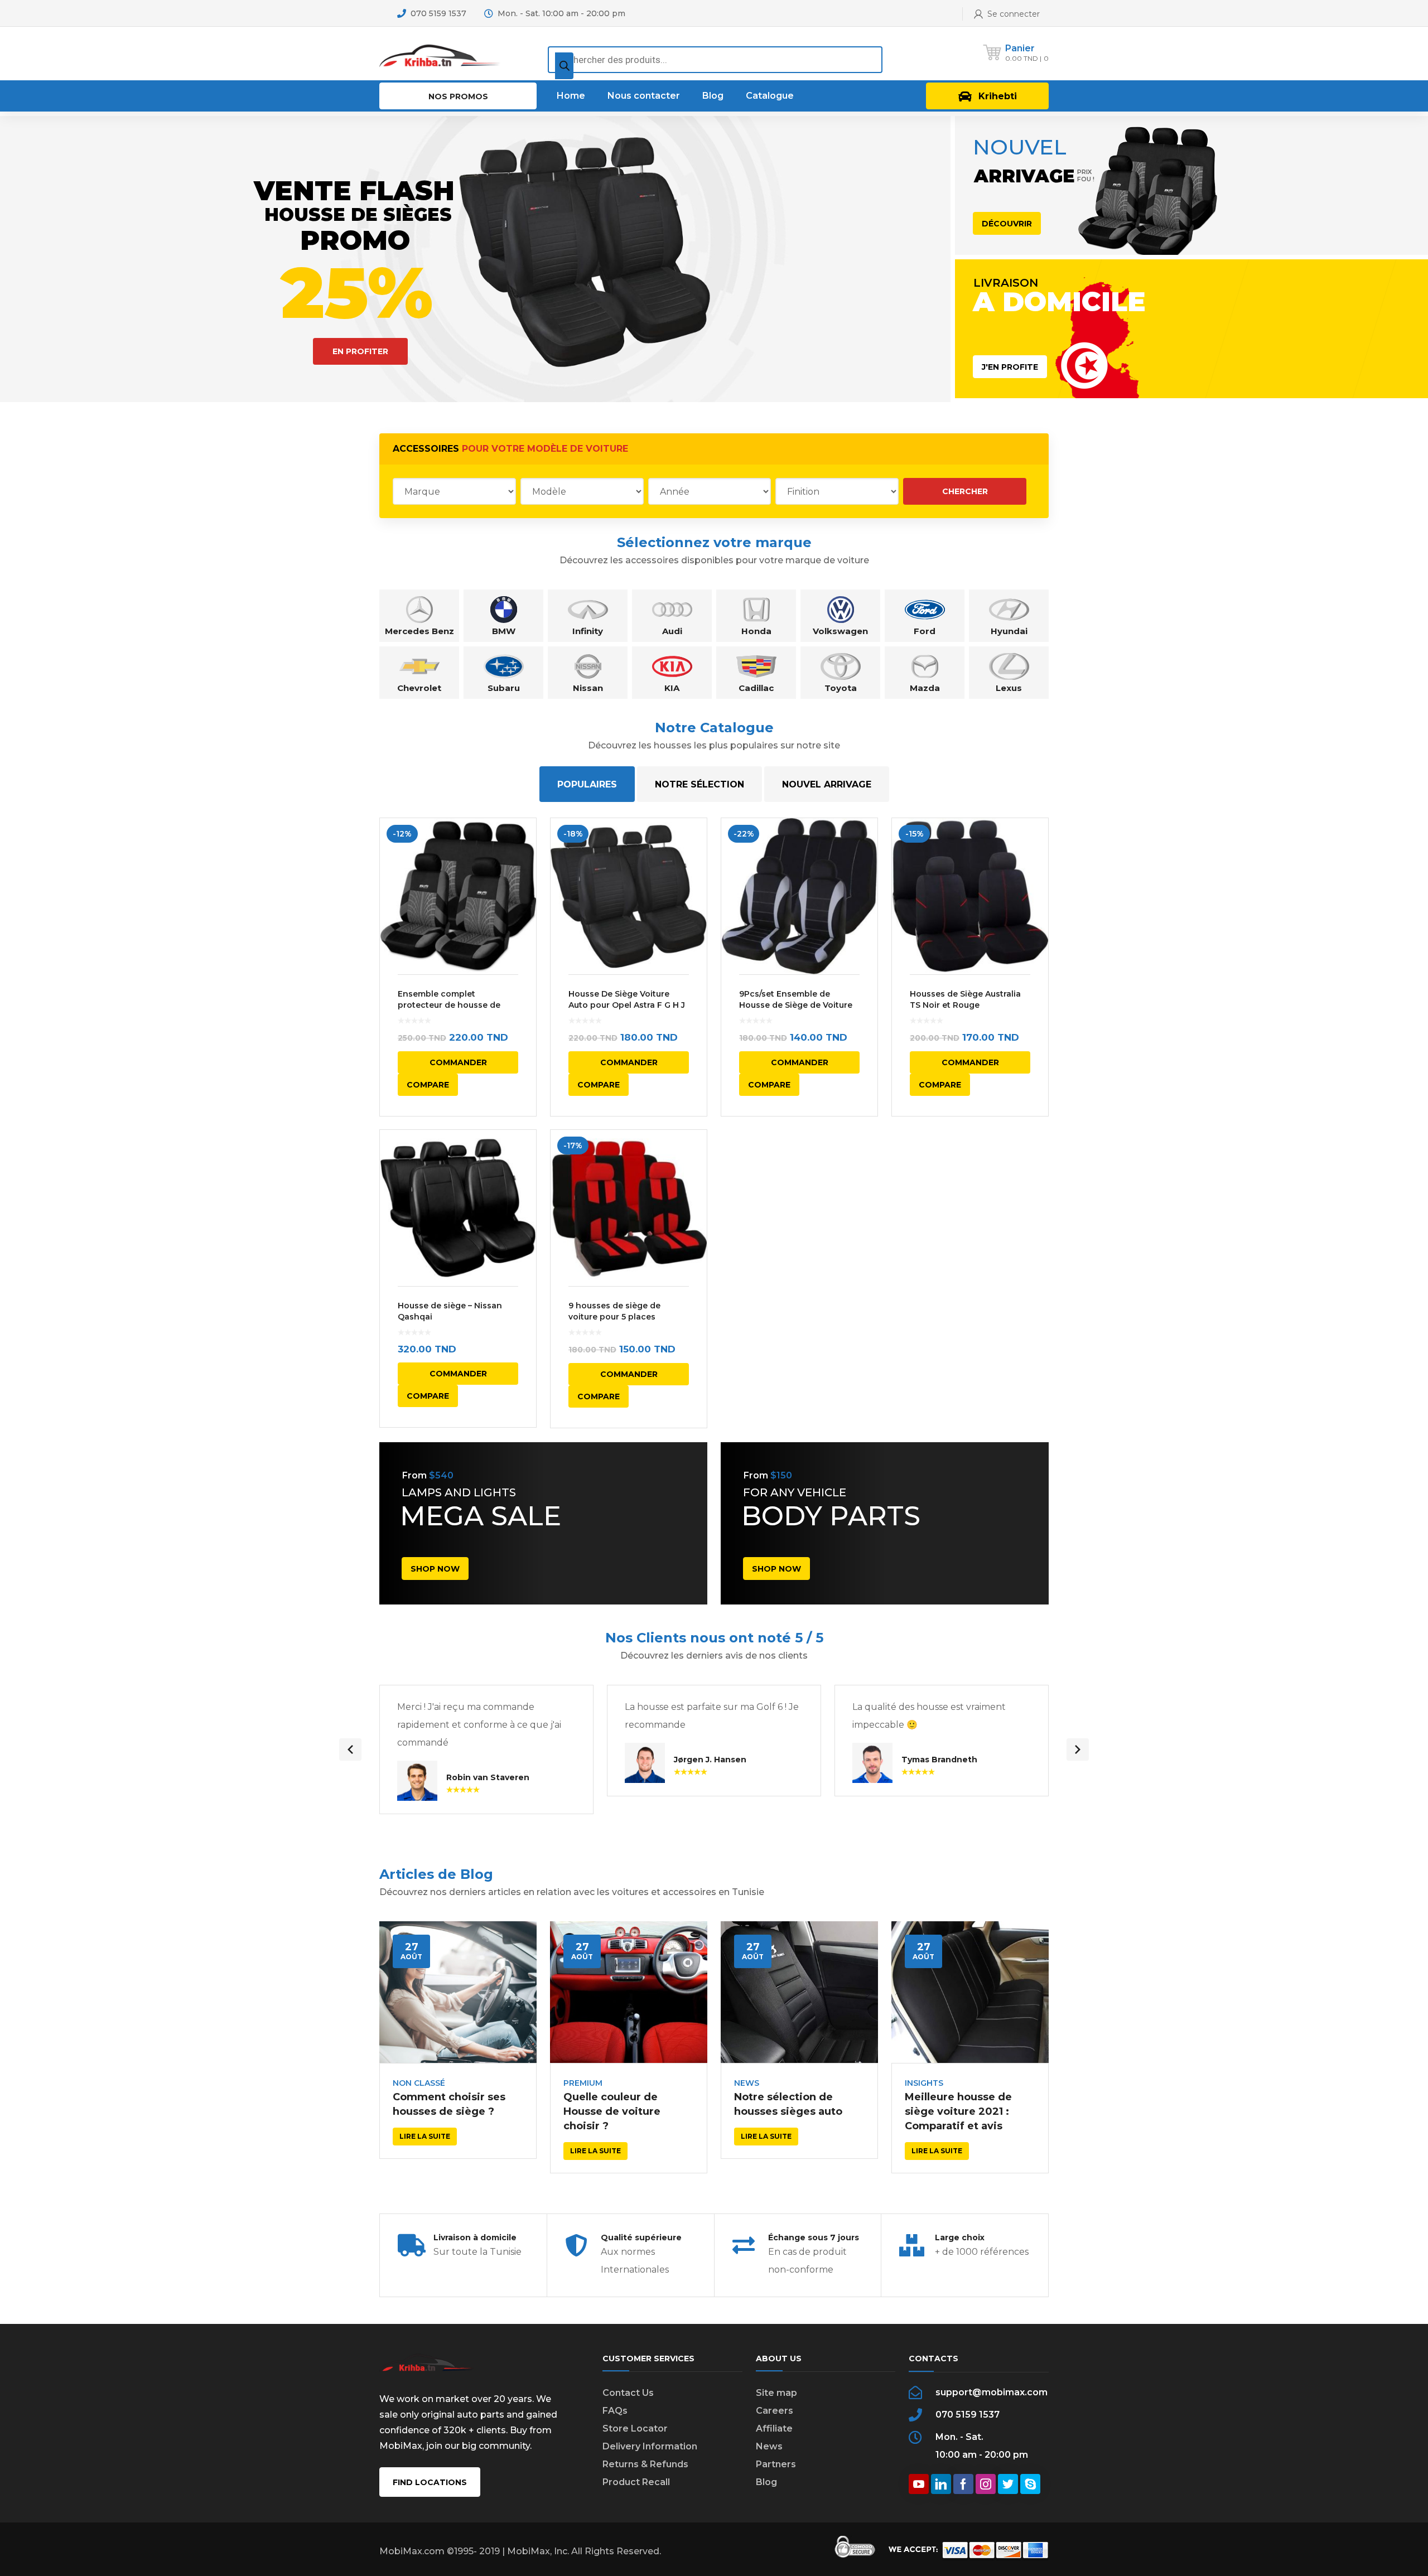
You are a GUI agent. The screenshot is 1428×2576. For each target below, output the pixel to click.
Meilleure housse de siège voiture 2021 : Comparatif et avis (958, 2111)
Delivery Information (650, 2446)
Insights (924, 2083)
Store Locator (635, 2428)
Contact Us (628, 2393)
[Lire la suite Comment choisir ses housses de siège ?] (458, 1992)
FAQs (615, 2411)
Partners (776, 2464)
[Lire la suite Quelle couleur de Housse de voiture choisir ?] (629, 1992)
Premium (583, 2083)
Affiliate (774, 2428)
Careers (775, 2411)
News (747, 2083)
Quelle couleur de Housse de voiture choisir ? (612, 2111)
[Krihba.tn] (441, 53)
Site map (776, 2393)
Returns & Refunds (645, 2464)
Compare (428, 1085)
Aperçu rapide (458, 896)
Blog (766, 2482)
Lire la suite (425, 2136)
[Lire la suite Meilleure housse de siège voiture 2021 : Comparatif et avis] (970, 1992)
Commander (458, 1062)
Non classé (419, 2083)
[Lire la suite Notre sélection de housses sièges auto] (799, 1992)
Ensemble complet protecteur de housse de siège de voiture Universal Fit (458, 1005)
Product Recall (636, 2482)
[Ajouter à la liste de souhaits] (520, 843)
